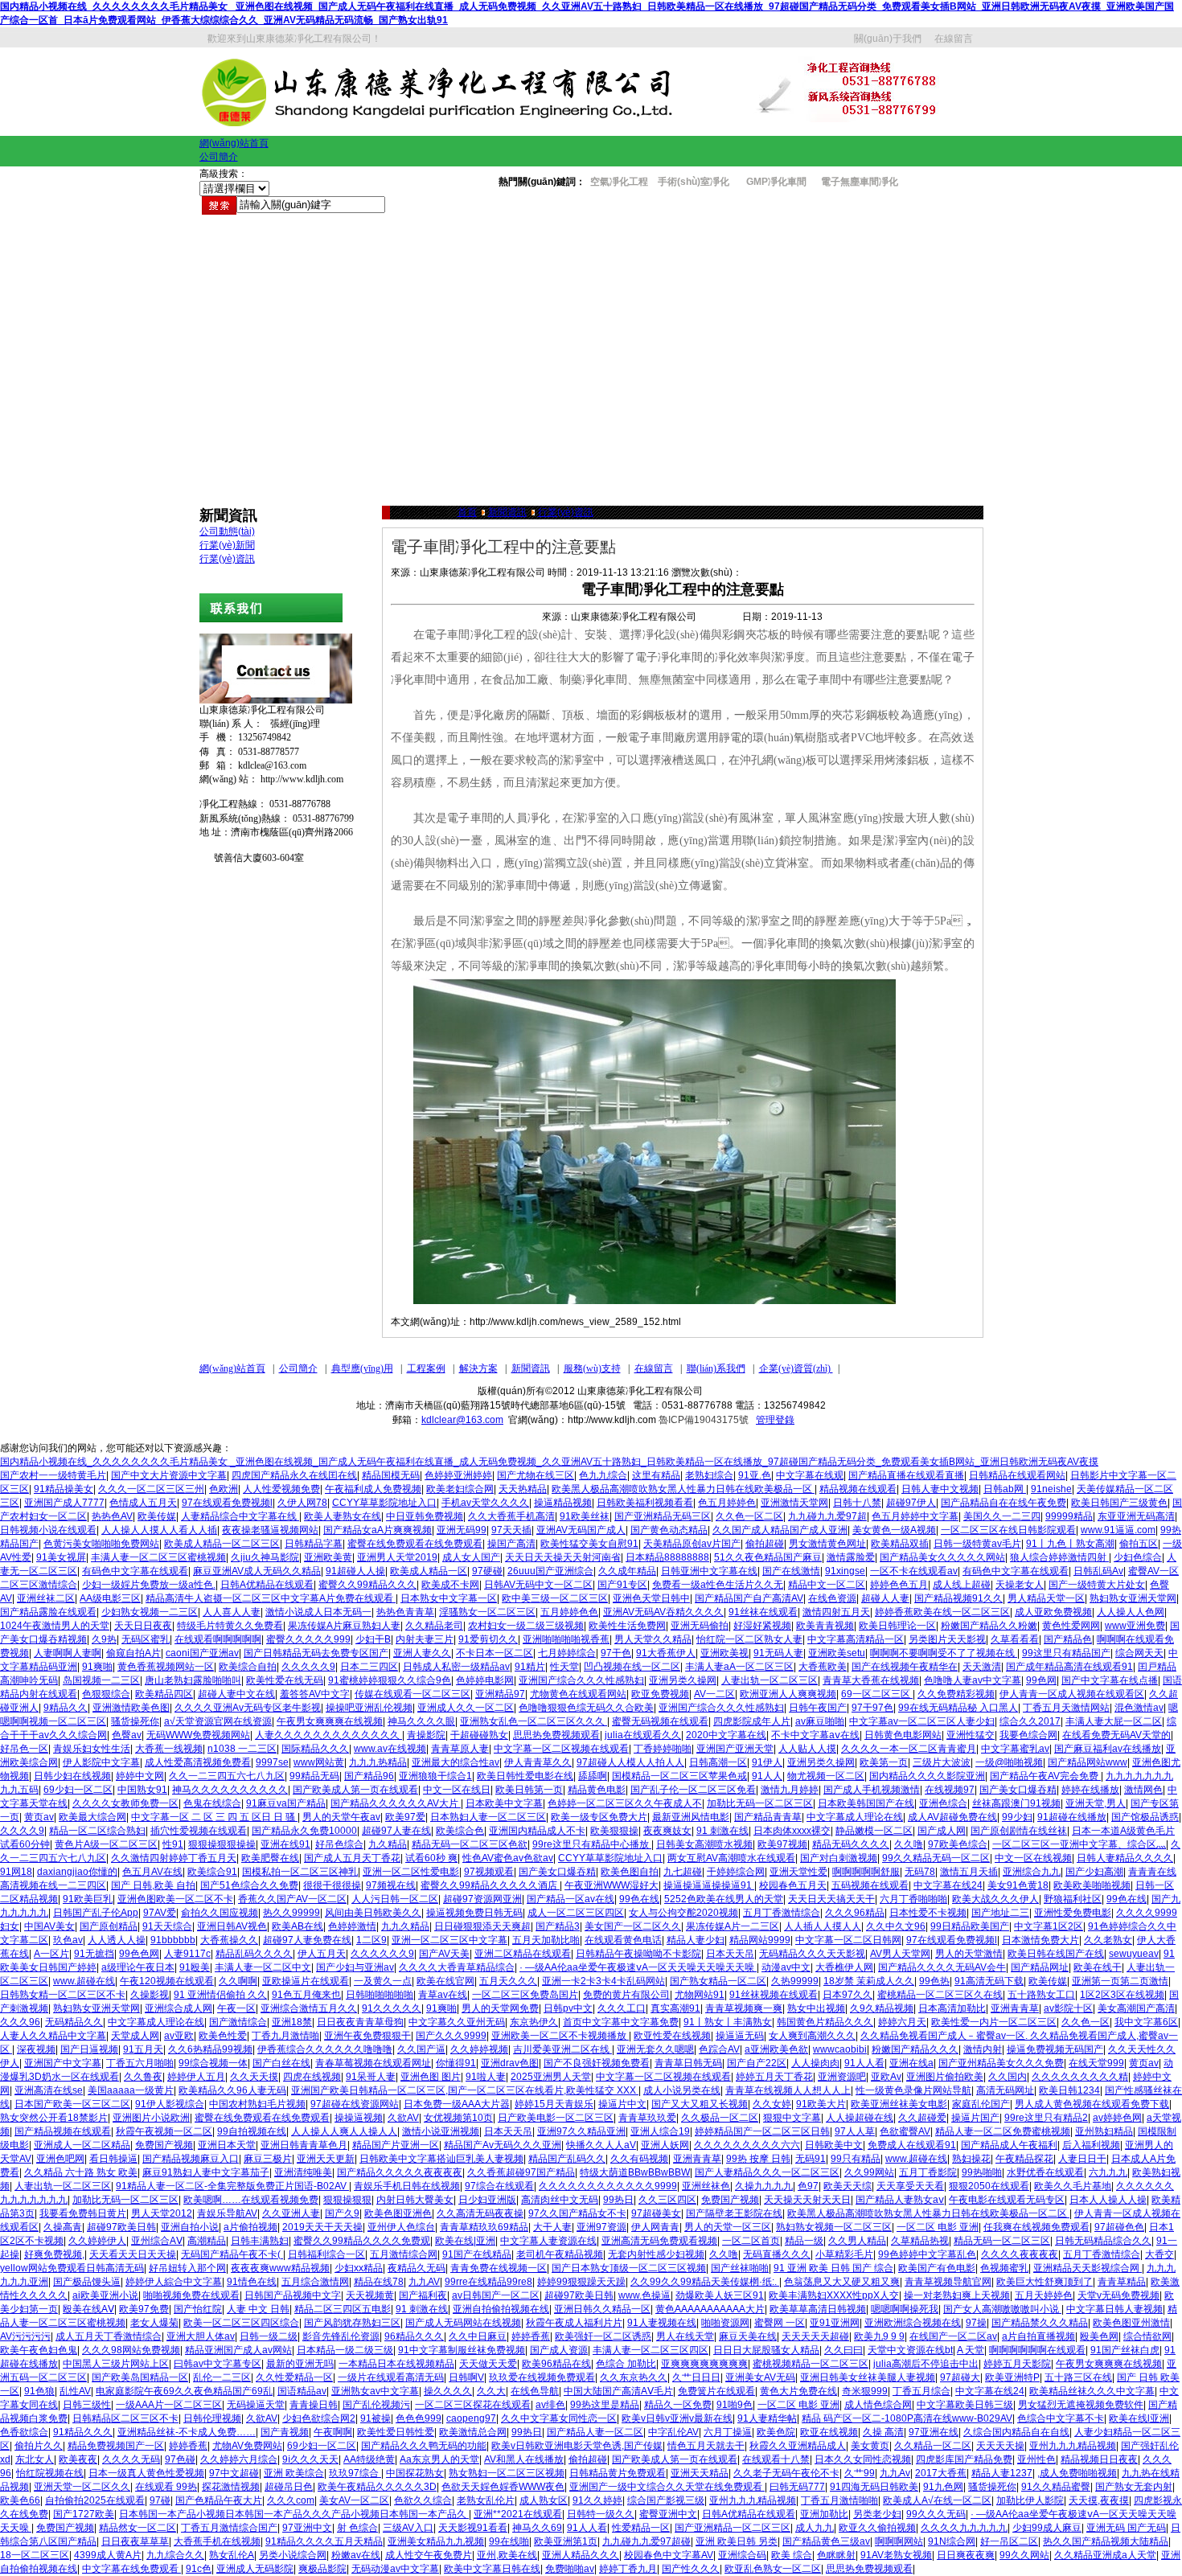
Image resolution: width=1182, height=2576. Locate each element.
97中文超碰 (234, 2473)
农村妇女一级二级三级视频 (526, 1626)
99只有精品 (856, 2159)
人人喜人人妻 (232, 1612)
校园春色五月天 (793, 1885)
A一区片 (51, 1954)
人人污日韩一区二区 (395, 1899)
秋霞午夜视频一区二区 (164, 2131)
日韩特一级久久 (601, 2514)
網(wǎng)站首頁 (232, 1368)
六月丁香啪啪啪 (913, 1899)
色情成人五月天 (143, 1503)
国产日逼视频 (89, 2049)
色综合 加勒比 (626, 2364)
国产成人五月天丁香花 (352, 1858)
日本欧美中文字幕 (504, 1803)
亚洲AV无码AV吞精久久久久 (663, 1612)
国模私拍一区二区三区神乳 (300, 1872)
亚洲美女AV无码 (760, 2377)
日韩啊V (466, 2377)
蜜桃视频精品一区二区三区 (811, 2364)
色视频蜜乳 (1004, 2268)
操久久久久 (448, 2391)
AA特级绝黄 (369, 2459)
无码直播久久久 (777, 2254)
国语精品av (302, 2391)
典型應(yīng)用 (362, 1368)
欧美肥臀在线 (270, 1858)
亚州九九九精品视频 (1073, 2446)
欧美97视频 (782, 1844)
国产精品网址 (1040, 1967)
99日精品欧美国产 (970, 1926)
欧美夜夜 (78, 2459)
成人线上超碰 (962, 1585)
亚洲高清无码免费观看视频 (659, 2241)
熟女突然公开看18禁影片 (54, 2118)
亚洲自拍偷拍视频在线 (501, 2309)
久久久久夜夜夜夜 (1020, 2254)
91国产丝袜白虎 (1125, 2350)
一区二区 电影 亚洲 (938, 2227)
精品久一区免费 (678, 2405)
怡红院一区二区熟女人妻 (749, 1639)
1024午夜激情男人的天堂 (55, 1626)
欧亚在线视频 (829, 2432)
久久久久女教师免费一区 (125, 1803)
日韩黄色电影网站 (903, 1735)
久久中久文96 (896, 1926)
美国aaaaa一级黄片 (131, 2090)
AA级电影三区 (110, 1598)
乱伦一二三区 (222, 2377)
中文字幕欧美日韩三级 (965, 2405)
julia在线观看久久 (643, 1735)
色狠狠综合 (106, 1694)
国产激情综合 (238, 2022)
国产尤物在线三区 (536, 1475)
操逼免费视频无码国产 (1055, 2049)
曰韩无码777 (797, 2487)
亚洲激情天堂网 (794, 1503)
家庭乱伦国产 (981, 2104)
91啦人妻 (486, 2077)
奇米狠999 (865, 2391)
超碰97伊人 (911, 1503)
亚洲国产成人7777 (64, 1503)
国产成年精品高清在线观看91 (1069, 1667)
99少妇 (1017, 1817)
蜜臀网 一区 (780, 2323)
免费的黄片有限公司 (626, 1995)
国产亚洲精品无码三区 (663, 1516)
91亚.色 (755, 1475)
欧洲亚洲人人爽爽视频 (788, 1694)
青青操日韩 (314, 2405)
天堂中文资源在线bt (910, 2350)
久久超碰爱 (922, 2118)
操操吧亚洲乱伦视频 (369, 1708)
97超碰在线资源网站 (355, 2104)
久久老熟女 (1108, 1940)
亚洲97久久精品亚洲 (581, 2131)
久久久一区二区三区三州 (151, 1489)
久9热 (104, 1639)
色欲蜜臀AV (905, 2131)
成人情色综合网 (878, 2405)
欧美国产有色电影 (937, 2268)
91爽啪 (97, 1667)
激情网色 (1143, 1790)
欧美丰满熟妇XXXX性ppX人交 (834, 2295)
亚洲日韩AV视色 (232, 1926)
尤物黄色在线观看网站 (578, 1694)
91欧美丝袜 (585, 1516)
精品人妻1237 (1002, 2473)
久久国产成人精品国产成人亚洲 (780, 1530)
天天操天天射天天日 (807, 2200)
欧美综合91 (212, 1872)
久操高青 (63, 2227)
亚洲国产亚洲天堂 (735, 1749)
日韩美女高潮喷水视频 (704, 1844)
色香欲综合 (24, 2432)
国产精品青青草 (768, 1817)
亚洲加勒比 (824, 2514)
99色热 (934, 1981)
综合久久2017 (1030, 1721)
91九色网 (943, 2487)
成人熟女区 (544, 2500)
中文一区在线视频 (1033, 1858)
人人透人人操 (117, 1940)
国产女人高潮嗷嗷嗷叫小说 (1002, 2309)
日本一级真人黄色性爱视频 (146, 2473)
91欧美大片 (821, 2104)
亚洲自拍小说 (190, 2227)
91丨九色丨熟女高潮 (1070, 1544)
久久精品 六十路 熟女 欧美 (81, 2172)
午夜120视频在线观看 (167, 1981)
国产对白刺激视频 (839, 1858)
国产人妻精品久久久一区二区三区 (767, 2172)
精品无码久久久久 (851, 1844)
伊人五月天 (322, 1954)
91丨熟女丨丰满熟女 (728, 2022)
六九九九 (1108, 2172)
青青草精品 (1122, 2282)
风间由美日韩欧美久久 (373, 1913)
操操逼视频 (359, 2118)
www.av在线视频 (390, 1749)
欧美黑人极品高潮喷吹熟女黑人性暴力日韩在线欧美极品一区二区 (928, 2213)
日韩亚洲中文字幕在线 (709, 1571)
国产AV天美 (444, 1954)
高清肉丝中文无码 (560, 2200)
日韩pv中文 (568, 2008)
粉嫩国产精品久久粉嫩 (989, 1626)
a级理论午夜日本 (138, 1967)
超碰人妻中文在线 (236, 1694)
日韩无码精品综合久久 (1103, 2241)
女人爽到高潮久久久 (812, 2036)
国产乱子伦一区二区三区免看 (693, 1790)
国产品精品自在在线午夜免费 (1003, 1503)
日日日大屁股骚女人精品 (766, 2350)
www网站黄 (319, 1762)
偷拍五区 (1139, 1544)
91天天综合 (167, 1926)
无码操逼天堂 (256, 2405)
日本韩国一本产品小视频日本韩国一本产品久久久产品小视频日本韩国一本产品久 (294, 2514)
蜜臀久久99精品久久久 (367, 1585)
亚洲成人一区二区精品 (82, 2145)
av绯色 (550, 2405)
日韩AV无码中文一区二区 (538, 1585)
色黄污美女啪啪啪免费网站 (101, 1544)
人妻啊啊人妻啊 (68, 1653)
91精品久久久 (83, 2432)
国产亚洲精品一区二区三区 (733, 2528)
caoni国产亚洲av (202, 1653)
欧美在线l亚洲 (1139, 2418)
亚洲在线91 (285, 1844)
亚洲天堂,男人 (1096, 1803)
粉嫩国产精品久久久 (915, 2049)
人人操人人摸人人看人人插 (159, 1530)
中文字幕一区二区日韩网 (848, 1940)
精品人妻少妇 (696, 1940)
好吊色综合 (339, 1844)
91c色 (199, 2569)
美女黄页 (870, 2446)
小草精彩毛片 (844, 2254)
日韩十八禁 (857, 1503)
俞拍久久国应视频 (220, 1913)
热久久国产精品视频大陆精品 (1106, 2541)
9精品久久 (66, 1708)
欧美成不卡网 (450, 1585)
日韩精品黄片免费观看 (618, 2473)
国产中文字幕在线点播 (1110, 1680)
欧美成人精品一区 (429, 1571)
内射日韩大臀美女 (415, 2200)
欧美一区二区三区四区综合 (241, 2323)
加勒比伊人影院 (1030, 2500)
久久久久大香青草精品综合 (457, 1967)
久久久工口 (622, 2008)
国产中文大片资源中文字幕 (169, 1475)
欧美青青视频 (825, 1626)
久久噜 (909, 1844)
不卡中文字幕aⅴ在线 (815, 1735)
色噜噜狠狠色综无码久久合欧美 (586, 1708)
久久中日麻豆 (478, 2336)
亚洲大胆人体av (201, 2336)
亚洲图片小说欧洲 (151, 2118)
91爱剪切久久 (488, 1639)
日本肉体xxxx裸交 (792, 1831)
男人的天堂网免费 (500, 2008)
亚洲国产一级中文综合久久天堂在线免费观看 (667, 2487)
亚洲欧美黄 (328, 1557)
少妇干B (373, 1639)
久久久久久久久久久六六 (747, 2145)
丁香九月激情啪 (285, 2036)
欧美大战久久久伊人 (995, 1899)
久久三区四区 (667, 2200)
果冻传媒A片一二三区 (733, 1926)
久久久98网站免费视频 (131, 2350)
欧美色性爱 (223, 2036)
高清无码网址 (1005, 2090)
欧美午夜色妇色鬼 (39, 2350)
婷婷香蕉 (531, 2336)
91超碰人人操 (355, 1571)
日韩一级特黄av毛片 (977, 1544)
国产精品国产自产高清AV (749, 1598)
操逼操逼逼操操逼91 (709, 1885)
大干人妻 (552, 2227)
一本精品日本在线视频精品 (396, 2364)
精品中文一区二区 (827, 1585)
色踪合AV (719, 2049)
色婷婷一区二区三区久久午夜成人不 (625, 1803)
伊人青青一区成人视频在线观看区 (1072, 1694)
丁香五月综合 (921, 2391)
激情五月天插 (969, 1872)
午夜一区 (236, 2008)
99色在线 (639, 1899)
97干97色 (872, 1708)
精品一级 (804, 2241)
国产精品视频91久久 (958, 1598)
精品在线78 (379, 2282)
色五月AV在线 (152, 1872)
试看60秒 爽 (431, 1858)
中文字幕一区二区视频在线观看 (561, 1749)
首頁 (467, 512)
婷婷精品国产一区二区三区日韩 (762, 2131)
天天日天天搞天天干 (831, 1899)
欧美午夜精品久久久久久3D (377, 2487)
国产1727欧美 (84, 2514)
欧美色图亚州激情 (1131, 2323)
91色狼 (39, 2391)
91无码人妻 (778, 1653)
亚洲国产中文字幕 (63, 2063)
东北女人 (35, 2459)
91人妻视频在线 (662, 2323)
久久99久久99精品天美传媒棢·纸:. (705, 2282)
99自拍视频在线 (252, 2131)
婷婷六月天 (902, 2022)
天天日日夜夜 (143, 1626)
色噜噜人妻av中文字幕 (973, 1680)
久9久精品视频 (882, 2008)
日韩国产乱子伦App (96, 1913)
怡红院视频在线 (50, 2473)
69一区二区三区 (877, 1694)
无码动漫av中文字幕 (395, 2569)
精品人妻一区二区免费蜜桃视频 (1003, 2131)
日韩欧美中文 (834, 2145)
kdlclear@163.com (462, 1420)
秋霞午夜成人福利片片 (574, 2323)
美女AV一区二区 (354, 2500)
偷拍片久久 (39, 2446)
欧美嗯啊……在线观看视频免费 (251, 2200)
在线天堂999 (1096, 2063)
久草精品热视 (920, 2241)
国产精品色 (1068, 1639)
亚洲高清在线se (49, 2090)
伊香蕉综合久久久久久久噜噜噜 (325, 2049)
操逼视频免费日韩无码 (474, 1913)
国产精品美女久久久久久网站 (942, 1557)
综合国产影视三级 (666, 2500)
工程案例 (426, 1368)
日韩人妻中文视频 (940, 1489)
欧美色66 (20, 2500)
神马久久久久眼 (421, 1721)
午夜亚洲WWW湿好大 (612, 1885)
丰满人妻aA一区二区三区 (739, 1667)
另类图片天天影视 (947, 1639)
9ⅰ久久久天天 (310, 2459)
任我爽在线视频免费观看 (1036, 2227)
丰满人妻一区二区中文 (263, 1967)
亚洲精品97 (500, 1694)
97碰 (160, 2500)
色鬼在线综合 (212, 1803)
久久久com (291, 2500)
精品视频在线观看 (858, 1489)
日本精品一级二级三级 (345, 2350)
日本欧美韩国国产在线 (866, 1803)
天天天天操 (1000, 2446)
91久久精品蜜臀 (1056, 2487)
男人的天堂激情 (969, 1954)
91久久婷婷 (597, 2500)
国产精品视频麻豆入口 (191, 2159)
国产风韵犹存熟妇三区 (352, 2323)
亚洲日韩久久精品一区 (602, 2309)
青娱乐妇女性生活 (92, 1749)
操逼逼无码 (740, 2036)
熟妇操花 (971, 2159)
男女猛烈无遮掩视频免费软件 (1081, 2405)
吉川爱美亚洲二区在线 (562, 2049)
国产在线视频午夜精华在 (905, 1667)
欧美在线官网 (445, 1981)
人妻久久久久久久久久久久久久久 (328, 1735)
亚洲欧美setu (837, 1653)
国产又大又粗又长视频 (700, 2104)
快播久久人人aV (601, 2145)
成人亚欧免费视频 (1053, 1612)
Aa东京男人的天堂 (439, 2459)
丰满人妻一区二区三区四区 (651, 2350)
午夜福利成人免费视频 (373, 1489)
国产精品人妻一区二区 (595, 2432)
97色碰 (180, 2459)
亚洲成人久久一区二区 (466, 1708)
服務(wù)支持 (592, 1368)
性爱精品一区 (641, 2528)
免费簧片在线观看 (716, 2391)
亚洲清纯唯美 (303, 2172)
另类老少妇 (877, 2514)
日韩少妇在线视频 (72, 1776)
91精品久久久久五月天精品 (324, 2541)
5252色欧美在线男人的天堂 (724, 1899)
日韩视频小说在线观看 (48, 1530)
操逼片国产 (975, 2118)
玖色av (68, 1940)
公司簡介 (298, 1368)
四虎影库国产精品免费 (964, 2459)
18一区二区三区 (35, 2555)
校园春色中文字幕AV (669, 2555)
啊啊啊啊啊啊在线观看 (1037, 2350)
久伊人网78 (302, 1503)
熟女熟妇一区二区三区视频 (507, 2473)
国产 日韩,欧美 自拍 (153, 1885)
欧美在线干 (1098, 1967)
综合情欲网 (1147, 2336)
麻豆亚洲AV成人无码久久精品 (257, 1571)
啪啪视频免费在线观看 (191, 2295)
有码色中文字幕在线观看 (135, 1571)
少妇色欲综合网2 (319, 2418)
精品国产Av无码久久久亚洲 (503, 2145)
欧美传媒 (157, 1516)
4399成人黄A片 (108, 2555)
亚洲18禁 (292, 2022)
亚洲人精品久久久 (581, 2555)
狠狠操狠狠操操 (222, 1844)
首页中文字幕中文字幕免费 (621, 2022)
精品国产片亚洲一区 (396, 2145)
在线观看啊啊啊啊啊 (218, 1639)
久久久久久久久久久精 (1080, 2077)
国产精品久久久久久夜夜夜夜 (400, 2172)
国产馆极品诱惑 (1145, 1817)
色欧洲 (224, 1489)
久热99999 (795, 1981)
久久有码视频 (639, 2159)
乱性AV (75, 2391)
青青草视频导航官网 (948, 2282)
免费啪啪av (570, 2569)
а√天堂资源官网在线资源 (218, 1721)
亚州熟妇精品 (1104, 2131)
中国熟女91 (142, 1790)
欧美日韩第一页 (529, 1790)
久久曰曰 (843, 2350)
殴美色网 (1099, 2336)
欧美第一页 (884, 1762)
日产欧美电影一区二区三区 (556, 2118)
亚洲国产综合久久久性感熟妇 (581, 1680)
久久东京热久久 (634, 2377)
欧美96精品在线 (556, 2364)
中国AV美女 (49, 1926)
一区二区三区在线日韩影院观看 (1008, 1530)
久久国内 (1008, 2077)
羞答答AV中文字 (315, 1694)
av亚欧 (179, 2036)
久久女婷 (772, 2104)
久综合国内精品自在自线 (1016, 2432)
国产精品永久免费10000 (304, 1831)
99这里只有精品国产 (1066, 1653)
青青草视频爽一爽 (744, 2008)
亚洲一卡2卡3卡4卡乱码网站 (603, 1981)
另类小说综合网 (293, 2555)
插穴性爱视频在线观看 (199, 1831)
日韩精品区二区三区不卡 (125, 2418)
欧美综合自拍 (248, 1667)
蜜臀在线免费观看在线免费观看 (415, 1544)
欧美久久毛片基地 (1073, 2186)
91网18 (16, 1872)
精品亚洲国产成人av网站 (238, 2350)
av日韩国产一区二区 (496, 2295)
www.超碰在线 (84, 1981)
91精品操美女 (64, 1489)
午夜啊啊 (333, 2432)
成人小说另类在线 (682, 2090)
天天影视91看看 (473, 2528)
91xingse (845, 1571)
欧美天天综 (848, 2186)
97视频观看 (489, 1872)
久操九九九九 (764, 2186)
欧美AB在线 (298, 1926)
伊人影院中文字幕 (101, 1762)
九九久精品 (405, 1926)
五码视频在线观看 (870, 1885)
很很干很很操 (332, 1885)
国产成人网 (942, 1831)
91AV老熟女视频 (896, 2555)
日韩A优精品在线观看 (267, 1585)
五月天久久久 (508, 1981)
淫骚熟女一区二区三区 (487, 1612)
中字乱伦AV (673, 2432)
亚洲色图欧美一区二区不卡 (175, 1899)
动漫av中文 (786, 1967)
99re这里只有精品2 (1046, 2118)
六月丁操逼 (728, 2432)
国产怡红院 (198, 2309)
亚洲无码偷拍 (700, 1626)
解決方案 (478, 1368)
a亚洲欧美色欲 (776, 2049)
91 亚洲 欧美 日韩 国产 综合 (833, 2268)
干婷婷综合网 (736, 1872)
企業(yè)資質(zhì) (796, 1368)
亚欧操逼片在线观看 (306, 1981)
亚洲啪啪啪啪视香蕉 (566, 1639)
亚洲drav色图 (510, 2063)
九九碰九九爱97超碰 (646, 2541)
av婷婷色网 (1117, 2118)
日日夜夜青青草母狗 (360, 2022)
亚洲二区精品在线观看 (523, 1954)
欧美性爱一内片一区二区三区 (994, 2022)
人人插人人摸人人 (823, 1926)
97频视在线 (391, 1885)
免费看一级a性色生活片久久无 (718, 1585)
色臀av (127, 1735)
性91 (173, 1844)
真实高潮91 (675, 2008)
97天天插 (511, 1530)
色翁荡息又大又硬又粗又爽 (842, 2282)
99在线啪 (509, 2541)
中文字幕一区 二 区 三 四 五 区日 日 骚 (214, 1817)
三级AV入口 (408, 2528)
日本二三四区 (369, 1667)
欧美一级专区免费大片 (599, 1817)
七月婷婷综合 (567, 1653)
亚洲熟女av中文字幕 (375, 2391)
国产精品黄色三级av (826, 2541)
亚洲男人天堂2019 (397, 1557)
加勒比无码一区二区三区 (760, 1803)
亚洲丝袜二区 (46, 1598)
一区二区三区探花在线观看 (473, 2405)
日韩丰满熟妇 (260, 2241)
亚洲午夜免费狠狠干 (367, 2036)
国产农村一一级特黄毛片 (53, 1475)
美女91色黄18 (1018, 1885)
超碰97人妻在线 (396, 1831)
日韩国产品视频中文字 (293, 2295)
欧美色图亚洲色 (398, 2213)
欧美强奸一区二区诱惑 (603, 2336)
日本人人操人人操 (1108, 2200)
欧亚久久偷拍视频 (877, 2528)
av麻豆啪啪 (820, 1721)
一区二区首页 (751, 2241)
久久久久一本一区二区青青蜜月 (909, 1749)
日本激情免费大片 (1040, 1940)
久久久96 (20, 2022)
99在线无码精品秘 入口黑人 (958, 1708)
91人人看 (864, 2063)
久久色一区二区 (749, 1516)
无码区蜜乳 (146, 1639)
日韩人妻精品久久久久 (1125, 1858)
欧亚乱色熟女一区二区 (773, 2569)
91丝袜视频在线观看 (774, 1995)
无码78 (920, 1872)
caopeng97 (471, 2418)
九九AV (424, 2282)
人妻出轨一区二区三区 (770, 1680)
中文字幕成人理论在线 (855, 1817)
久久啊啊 (238, 1981)
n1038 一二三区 (242, 1749)
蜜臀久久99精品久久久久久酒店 (490, 1885)
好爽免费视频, (54, 2254)
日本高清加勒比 (952, 2008)
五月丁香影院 (928, 2172)
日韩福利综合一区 (326, 2254)
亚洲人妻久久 (422, 1653)
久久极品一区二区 (720, 2118)
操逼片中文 (622, 2104)
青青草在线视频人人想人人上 (788, 2090)
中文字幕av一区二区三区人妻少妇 (922, 1721)
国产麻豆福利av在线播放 (1108, 1749)
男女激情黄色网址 (827, 1544)
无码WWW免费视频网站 (198, 1735)
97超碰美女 (656, 2213)
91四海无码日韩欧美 (874, 2487)
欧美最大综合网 (92, 1817)
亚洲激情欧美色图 (131, 1708)
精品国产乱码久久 (567, 2159)
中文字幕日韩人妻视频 (1114, 2309)
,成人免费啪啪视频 (1077, 2473)
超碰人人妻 (885, 1598)
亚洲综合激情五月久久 (309, 2008)
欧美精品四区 (164, 1694)
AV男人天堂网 (900, 1954)
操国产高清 (511, 1544)
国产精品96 (369, 1776)
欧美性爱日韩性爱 (396, 2432)
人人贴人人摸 (807, 1749)
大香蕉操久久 (229, 1940)
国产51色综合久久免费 (249, 1885)
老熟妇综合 (709, 1475)
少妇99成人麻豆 (1047, 2528)
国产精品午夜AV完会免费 (1045, 1776)
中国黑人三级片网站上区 (116, 2364)
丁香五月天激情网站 (1066, 1708)
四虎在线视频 (312, 2077)
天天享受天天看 (910, 2186)
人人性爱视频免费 (281, 1489)
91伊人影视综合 (170, 2104)
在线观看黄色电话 (623, 1940)
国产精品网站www (1088, 1762)
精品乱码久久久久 (254, 1954)
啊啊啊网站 (899, 2541)
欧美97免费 (144, 2309)
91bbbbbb (173, 1940)
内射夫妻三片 (425, 1639)
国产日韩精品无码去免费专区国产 (316, 1653)
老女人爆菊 (154, 2323)
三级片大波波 (942, 1762)
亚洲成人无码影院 (255, 2569)
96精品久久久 (414, 2336)
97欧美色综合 (958, 1844)
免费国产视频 (164, 2145)
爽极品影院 (322, 2569)
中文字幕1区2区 (1049, 1926)
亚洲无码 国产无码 (1126, 2528)
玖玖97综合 (355, 2473)
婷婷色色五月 (899, 1585)
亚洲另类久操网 (683, 1680)
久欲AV (403, 2118)
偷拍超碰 (765, 1544)
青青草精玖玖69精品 (484, 2227)
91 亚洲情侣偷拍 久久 (220, 1995)
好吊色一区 (24, 1749)
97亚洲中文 (307, 2528)
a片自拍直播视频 (1038, 2336)
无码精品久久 (74, 2022)
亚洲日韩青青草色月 (304, 2145)
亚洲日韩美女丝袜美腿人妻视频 (868, 2377)
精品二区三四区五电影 (343, 2309)
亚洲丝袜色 (706, 2186)
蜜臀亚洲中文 (668, 2514)
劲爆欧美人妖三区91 (720, 2295)
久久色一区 (1086, 2022)
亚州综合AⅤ (157, 2241)
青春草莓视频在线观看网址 (373, 2063)
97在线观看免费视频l (227, 1503)
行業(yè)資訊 (566, 512)
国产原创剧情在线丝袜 (1019, 1831)
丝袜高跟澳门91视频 (1016, 1803)
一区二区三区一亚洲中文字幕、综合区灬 (1079, 1844)
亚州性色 (1036, 2459)
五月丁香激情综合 (782, 1913)
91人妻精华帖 (767, 2418)
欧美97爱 (405, 1817)
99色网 (1041, 1680)
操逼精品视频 (563, 1503)
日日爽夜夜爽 (966, 2555)
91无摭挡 (94, 1954)
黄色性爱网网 (1071, 1626)
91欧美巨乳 (88, 1899)
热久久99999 (291, 1913)
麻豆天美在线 (748, 2336)
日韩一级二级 (269, 2336)
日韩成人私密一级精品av (456, 1667)
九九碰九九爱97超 (827, 1516)
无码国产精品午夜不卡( (232, 2254)
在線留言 (954, 39)
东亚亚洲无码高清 (1136, 1516)
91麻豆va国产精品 (286, 1803)
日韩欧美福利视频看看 (645, 1503)
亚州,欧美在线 (507, 2555)
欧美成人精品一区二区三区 (222, 1544)
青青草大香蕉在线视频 (871, 1680)
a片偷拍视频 (250, 2227)
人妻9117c (187, 1954)
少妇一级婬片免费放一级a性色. (149, 1585)
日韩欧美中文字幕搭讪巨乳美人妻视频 (441, 2159)
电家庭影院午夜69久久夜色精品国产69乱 (184, 2391)
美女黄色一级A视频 (894, 1530)
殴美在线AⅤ (88, 2309)
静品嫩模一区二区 (874, 1831)
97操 (976, 2323)
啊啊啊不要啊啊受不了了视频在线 (944, 1653)
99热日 (618, 2200)
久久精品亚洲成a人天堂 (1105, 2555)
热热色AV (112, 1516)
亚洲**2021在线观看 (518, 2514)
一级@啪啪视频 (1009, 1762)
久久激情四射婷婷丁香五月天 (174, 1858)
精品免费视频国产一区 (116, 2446)
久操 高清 (883, 2432)
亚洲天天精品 (700, 2473)
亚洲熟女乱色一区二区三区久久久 (534, 1721)
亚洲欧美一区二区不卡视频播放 (560, 2036)
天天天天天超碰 (815, 2336)
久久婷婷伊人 (97, 2241)
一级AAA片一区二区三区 (169, 2405)
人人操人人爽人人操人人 (344, 2131)
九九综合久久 (175, 2555)
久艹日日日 (696, 2377)
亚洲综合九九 (1032, 1872)
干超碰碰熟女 (479, 1735)
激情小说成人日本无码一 (318, 1612)
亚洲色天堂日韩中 (651, 1598)
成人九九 (815, 2528)
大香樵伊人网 (844, 1967)
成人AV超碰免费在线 (952, 1817)
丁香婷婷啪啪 (663, 1749)
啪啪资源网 (725, 2323)
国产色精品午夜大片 (219, 2500)
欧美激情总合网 (473, 2432)
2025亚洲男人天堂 (551, 2077)
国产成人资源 (559, 2350)
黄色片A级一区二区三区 (106, 1844)
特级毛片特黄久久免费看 (230, 1626)
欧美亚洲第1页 (566, 2541)
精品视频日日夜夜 (1099, 2459)
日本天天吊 (730, 1954)
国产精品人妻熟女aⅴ (900, 2200)
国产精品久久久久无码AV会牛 (942, 1967)
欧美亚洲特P (1012, 2377)
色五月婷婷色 (727, 1503)
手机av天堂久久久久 (485, 1503)
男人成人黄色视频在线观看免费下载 (1092, 2104)
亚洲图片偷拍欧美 (945, 2077)
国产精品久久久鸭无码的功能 (424, 2446)
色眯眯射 (836, 2555)
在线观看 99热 (166, 2487)
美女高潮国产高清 (1136, 2008)
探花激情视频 (231, 2487)
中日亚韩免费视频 (425, 1516)
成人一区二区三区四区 (576, 1913)
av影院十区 (1068, 2008)
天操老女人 (1020, 1585)
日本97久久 (848, 1995)
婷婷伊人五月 (196, 2077)
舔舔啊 (593, 1776)
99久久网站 (1024, 2555)
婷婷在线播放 (1090, 1790)
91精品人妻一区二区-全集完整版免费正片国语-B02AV (232, 2186)
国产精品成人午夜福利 (1009, 2145)
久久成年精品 (627, 1571)
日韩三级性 (87, 2405)
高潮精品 (207, 2241)
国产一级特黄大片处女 (1097, 1585)
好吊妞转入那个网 (187, 2268)
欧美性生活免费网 (627, 1626)
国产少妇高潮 (1094, 1872)
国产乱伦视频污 (376, 2405)
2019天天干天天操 (322, 2227)
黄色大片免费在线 (798, 2391)
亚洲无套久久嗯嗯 (655, 2049)
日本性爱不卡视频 (928, 1913)
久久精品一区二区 (933, 2446)
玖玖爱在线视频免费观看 (542, 2377)
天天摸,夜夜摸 (1099, 2500)
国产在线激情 (791, 1571)
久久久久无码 (131, 2459)
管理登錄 (775, 1420)
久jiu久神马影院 (265, 1557)
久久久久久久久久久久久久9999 (608, 2186)
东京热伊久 (534, 2022)
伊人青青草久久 (538, 1762)
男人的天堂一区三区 (728, 2227)
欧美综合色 (460, 1831)
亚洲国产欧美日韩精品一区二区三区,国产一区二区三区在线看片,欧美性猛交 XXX (465, 2090)
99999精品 (1069, 1516)
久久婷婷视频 (479, 2049)
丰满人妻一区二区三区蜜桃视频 (158, 1557)
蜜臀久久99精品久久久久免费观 (362, 2241)
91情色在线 (252, 2282)
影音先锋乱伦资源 (341, 2336)
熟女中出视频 (816, 2008)
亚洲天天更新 (326, 2159)
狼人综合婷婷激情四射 (1059, 1557)
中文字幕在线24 (948, 1885)
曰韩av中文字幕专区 (218, 2364)
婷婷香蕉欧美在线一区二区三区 (942, 1612)
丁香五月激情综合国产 (229, 2528)
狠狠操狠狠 (347, 2200)
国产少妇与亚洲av (355, 1967)
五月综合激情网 (315, 2282)
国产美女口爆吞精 (1018, 1790)
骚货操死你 (135, 1721)
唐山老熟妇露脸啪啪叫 (193, 1680)
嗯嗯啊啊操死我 (905, 2309)
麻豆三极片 (268, 2159)
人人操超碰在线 (860, 2118)
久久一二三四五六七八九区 (227, 1776)
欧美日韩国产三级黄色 (1119, 1503)
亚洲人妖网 (665, 2145)
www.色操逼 (644, 2295)
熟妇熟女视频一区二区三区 (834, 2227)
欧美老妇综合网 (460, 1489)
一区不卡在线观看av (914, 1571)
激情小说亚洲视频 (441, 2131)
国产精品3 (558, 1926)
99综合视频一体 (213, 2063)
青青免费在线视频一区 (499, 2268)
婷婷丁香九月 (628, 2569)
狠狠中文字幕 (792, 2118)
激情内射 (983, 2049)
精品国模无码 (391, 1475)
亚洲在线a (911, 2063)
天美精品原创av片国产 (692, 1544)
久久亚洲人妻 (291, 2213)
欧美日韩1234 (1069, 2090)
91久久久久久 (392, 2008)
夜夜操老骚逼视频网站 (270, 1530)
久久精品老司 (434, 1626)
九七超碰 (683, 1872)
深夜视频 (36, 2049)
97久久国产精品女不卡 (577, 2213)
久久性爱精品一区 (294, 2377)
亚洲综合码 (742, 2555)
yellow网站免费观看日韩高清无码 (72, 2268)
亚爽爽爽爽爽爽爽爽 (704, 2364)
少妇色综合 (1138, 1557)
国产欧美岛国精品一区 (140, 2377)
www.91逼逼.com (1118, 1530)
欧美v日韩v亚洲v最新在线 (677, 2418)
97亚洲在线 (934, 2432)
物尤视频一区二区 (826, 1776)
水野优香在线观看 (1045, 2172)
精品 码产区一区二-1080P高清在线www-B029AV (907, 2418)
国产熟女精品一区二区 (718, 1981)
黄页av (39, 1817)
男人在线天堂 (685, 2336)
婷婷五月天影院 (1017, 2364)
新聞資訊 (507, 512)
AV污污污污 (25, 2336)
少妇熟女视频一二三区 (150, 1612)
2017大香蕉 (941, 2473)
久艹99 (860, 2473)
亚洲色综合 (943, 1803)
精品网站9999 (760, 1940)
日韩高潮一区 (718, 1762)
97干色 (616, 1653)
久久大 (491, 2391)
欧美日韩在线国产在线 (1056, 1954)
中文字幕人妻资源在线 (548, 2241)
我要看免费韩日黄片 (83, 2213)
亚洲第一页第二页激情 (1120, 1981)
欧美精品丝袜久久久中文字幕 (1092, 2391)
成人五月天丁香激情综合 (109, 2336)
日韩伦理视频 (212, 2418)
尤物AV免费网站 (247, 2446)
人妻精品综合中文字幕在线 (240, 1516)
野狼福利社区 (1073, 1899)
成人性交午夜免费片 (429, 2555)
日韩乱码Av (1098, 1571)
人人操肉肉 (815, 2063)
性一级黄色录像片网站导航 (913, 2090)
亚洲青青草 (1015, 2008)
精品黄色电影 (597, 1790)
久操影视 (150, 1995)
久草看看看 (1015, 1639)
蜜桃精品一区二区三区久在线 (940, 1995)
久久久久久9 (308, 1667)
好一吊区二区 (1009, 2541)
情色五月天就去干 (706, 2446)
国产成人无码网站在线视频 (463, 2323)
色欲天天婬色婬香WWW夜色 (503, 2487)
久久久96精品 (855, 1913)
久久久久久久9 (382, 1954)
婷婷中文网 (140, 1776)
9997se (272, 1762)
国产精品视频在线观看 (63, 2131)
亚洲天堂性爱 (798, 1872)
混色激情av (1139, 1708)
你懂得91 (456, 2063)
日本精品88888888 (667, 1557)
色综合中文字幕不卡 (1061, 2418)
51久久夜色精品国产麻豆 (768, 1557)
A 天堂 (971, 2350)
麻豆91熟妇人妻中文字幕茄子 (206, 2172)
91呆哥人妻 (371, 2077)
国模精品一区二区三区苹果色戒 (679, 1776)
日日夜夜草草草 (135, 2541)
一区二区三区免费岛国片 (525, 1995)
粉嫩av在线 (356, 2555)
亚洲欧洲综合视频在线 (913, 2323)
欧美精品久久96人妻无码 (232, 2090)
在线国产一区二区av (953, 2336)
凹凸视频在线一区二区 (632, 1667)
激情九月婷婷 (790, 1790)
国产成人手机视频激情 (872, 1790)
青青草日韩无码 (688, 2063)
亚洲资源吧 (842, 2077)
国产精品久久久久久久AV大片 (396, 1803)
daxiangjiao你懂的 (77, 1872)
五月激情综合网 (404, 2254)
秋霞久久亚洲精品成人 (798, 2446)
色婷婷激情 (352, 1926)
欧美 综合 (792, 2555)
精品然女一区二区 (137, 2528)
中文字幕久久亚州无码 (457, 2022)
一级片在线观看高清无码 (391, 2377)
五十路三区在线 (1078, 2377)
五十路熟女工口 (1041, 1995)
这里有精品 (656, 1475)
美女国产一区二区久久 (633, 1926)
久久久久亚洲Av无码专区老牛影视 (248, 1708)
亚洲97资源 (601, 2227)
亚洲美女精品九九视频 (436, 2541)
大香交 (1159, 2254)
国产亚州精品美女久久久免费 (1001, 2063)
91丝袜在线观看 (763, 1612)
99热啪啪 (982, 2172)
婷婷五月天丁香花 (774, 2077)
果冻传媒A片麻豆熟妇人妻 (344, 1626)
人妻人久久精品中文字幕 (53, 2036)
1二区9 (371, 1940)
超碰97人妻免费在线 (307, 1940)
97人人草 (855, 2131)
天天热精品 (523, 1489)
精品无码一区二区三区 (1002, 2241)
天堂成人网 (135, 2036)
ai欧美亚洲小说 (105, 2295)
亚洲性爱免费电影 (1073, 1913)
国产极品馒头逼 (87, 2282)
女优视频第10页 (458, 2118)
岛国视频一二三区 (101, 1680)
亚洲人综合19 (660, 2131)
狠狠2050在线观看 (989, 2186)
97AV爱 (160, 1913)
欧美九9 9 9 (879, 2336)
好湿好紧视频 (762, 1626)
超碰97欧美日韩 (121, 2227)
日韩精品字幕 (314, 1544)
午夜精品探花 (1024, 2159)
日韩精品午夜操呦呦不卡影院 (638, 1954)
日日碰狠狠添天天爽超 (482, 1926)
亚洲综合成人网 (179, 2008)
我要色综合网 (1028, 1735)
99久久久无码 (936, 2514)
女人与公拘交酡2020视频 (683, 1913)
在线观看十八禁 (776, 2459)
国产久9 (342, 2213)
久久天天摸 (254, 2077)
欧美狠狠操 (614, 1831)
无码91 (811, 2159)
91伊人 (767, 1762)
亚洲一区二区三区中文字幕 (449, 1940)
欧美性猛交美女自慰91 (589, 1544)
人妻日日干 (1082, 2159)
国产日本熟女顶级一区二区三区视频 (629, 2268)
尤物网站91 (700, 1995)
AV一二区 (714, 1694)
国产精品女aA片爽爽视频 (378, 1530)
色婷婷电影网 (485, 1680)
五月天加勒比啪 (546, 1940)
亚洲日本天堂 (227, 2145)
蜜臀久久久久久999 (308, 1639)
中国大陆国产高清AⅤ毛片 (618, 2391)
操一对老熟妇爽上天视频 (957, 2295)
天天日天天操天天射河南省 (563, 1557)
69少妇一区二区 (78, 1790)
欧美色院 (776, 2432)
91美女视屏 (61, 1557)
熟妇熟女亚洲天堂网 (1133, 1598)
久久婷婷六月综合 (239, 2459)
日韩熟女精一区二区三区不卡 (63, 1995)
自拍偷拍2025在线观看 (95, 2500)
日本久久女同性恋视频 (863, 2459)
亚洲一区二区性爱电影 (411, 1872)
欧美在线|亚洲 (465, 2241)
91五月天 (143, 2049)
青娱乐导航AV (227, 2213)
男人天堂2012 (162, 2213)
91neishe (1051, 1489)
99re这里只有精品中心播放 (592, 1844)
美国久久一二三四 (1002, 1516)
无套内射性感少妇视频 (656, 2254)
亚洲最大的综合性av (456, 1762)
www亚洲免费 (1135, 1626)
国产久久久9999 (451, 2036)
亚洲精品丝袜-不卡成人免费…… (187, 2432)
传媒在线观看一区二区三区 (412, 1694)
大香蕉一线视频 (169, 1749)
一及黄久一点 (383, 1981)
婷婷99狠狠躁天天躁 (581, 2282)
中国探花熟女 (415, 2473)
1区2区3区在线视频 (1122, 1995)
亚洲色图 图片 (431, 2077)
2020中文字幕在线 (726, 1735)
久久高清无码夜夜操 (480, 2213)
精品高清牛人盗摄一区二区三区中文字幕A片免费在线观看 (271, 1598)
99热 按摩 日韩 (758, 2159)
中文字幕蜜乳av (1015, 1749)
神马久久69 (537, 2528)
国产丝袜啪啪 (740, 2268)
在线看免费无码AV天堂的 (1116, 1735)
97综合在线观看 (499, 2186)
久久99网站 (869, 2172)
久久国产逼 (421, 2049)
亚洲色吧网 (60, 2159)
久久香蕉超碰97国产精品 (521, 2172)
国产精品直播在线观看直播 (906, 1475)
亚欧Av (886, 2077)
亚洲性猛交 (971, 1735)
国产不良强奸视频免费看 (597, 2063)
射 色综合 (357, 2528)
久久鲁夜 (143, 2077)
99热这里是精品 (605, 2405)
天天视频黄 (370, 2295)
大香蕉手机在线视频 (217, 2541)
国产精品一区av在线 (570, 1899)
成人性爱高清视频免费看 (198, 1762)
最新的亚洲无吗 (300, 2364)
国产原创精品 (109, 1926)
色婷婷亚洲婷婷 (458, 1475)
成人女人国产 (471, 1557)
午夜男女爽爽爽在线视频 (330, 1721)
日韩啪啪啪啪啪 (380, 1995)
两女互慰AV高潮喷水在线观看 (731, 1858)
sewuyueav (1134, 1954)
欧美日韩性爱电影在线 (525, 1776)
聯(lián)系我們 (716, 1368)
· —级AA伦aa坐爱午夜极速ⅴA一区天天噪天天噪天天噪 (638, 1967)
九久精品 (388, 1844)
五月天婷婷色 (1044, 2295)
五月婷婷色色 (569, 1612)
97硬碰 (487, 1571)
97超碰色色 (1119, 2227)
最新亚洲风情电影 (691, 1817)
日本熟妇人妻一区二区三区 (488, 1817)
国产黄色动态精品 (669, 1530)
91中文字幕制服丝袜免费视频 (462, 2350)
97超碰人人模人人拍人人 (630, 1762)
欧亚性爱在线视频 (672, 2036)
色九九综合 (603, 1475)
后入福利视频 (1091, 2145)
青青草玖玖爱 (647, 2118)
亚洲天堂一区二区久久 (82, 2487)
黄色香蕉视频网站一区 (166, 1667)
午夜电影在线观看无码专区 (1007, 2200)
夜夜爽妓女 (667, 1831)
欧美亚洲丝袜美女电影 (899, 2104)
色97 (808, 2186)
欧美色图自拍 (630, 1872)
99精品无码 (314, 1776)
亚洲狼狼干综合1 (435, 1776)
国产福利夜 (423, 2295)
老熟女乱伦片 (486, 2500)
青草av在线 (443, 1995)
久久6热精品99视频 (210, 2049)
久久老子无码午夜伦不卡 (786, 2473)
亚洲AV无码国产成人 (581, 1530)
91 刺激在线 (722, 1831)
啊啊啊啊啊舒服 (866, 1872)
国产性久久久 (691, 2569)
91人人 (767, 1776)
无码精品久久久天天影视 (812, 1954)
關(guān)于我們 (888, 39)
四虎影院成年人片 (752, 1721)
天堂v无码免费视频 (1118, 2295)
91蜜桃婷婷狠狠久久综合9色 (390, 1680)
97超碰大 (960, 2377)
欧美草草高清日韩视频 (818, 2309)
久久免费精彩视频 (956, 1694)
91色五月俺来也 (306, 1995)
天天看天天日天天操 (133, 2254)
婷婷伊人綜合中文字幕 (174, 2282)
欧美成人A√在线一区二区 (937, 2500)
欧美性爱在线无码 (285, 1680)
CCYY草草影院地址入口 (384, 1503)
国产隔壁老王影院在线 (734, 2213)
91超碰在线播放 (1072, 1817)
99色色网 (139, 1954)
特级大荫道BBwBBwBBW (635, 2172)
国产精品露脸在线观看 (48, 1612)
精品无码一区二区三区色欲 (470, 1844)
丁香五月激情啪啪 (839, 2500)
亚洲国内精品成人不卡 (537, 1831)
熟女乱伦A (232, 2555)
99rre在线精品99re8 (488, 2282)
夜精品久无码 (417, 2268)
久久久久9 (22, 1831)
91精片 (530, 1667)
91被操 (376, 2418)
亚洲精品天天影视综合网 (1088, 2268)
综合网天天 (1139, 1653)
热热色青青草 (405, 1612)
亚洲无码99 (462, 1530)
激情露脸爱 (851, 1557)
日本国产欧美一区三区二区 (72, 2104)
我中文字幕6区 (1146, 2022)
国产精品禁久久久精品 (1040, 2323)
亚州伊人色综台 (401, 2227)
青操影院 (426, 1735)
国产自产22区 (757, 2063)
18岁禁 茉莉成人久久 (869, 1981)
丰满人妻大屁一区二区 (1114, 1721)
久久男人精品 (857, 2241)
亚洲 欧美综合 (294, 2473)
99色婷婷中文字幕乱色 (927, 2254)
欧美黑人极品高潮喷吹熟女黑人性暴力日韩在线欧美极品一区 (683, 1489)
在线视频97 (950, 1790)
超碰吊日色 (289, 2487)
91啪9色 (735, 2405)
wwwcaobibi (840, 2049)
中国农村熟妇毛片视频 (257, 2104)
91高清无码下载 (989, 1981)
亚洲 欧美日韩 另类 (737, 2541)
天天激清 (982, 1667)
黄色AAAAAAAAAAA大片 (710, 2309)
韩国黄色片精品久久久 (825, 2022)
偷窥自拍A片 (133, 1653)
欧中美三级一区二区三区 (555, 1598)
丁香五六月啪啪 (140, 2063)
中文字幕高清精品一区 (856, 1639)
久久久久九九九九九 (964, 2528)
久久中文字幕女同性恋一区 (559, 2418)
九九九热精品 (378, 1762)
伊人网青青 (655, 2227)
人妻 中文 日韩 (258, 2309)
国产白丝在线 (281, 2063)
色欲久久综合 (423, 2500)
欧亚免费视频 (660, 1694)
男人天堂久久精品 (653, 1639)
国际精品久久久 (315, 1749)
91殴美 (195, 1967)
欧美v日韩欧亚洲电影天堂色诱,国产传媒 (577, 2446)
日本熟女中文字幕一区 (449, 1598)
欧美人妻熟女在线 (343, 1516)
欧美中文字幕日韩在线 (492, 2569)
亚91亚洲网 (835, 2323)
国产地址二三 (1000, 1913)
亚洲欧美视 (724, 1653)
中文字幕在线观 (810, 1475)
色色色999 (419, 2418)
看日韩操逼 (113, 2159)
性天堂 (564, 1667)
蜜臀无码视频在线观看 (660, 1721)
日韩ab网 (1005, 1489)
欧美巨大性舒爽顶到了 (1045, 2282)
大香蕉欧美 (823, 1667)
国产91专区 (622, 1585)
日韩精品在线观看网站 (1017, 1475)
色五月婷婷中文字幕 (915, 1516)
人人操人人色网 (1131, 1612)
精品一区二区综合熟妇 (97, 1831)
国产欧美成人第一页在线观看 (355, 1790)
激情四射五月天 (836, 1612)
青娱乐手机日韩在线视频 (407, 2186)
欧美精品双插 (900, 1544)
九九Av (895, 2473)
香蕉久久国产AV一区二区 (292, 1899)
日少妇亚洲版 (487, 2200)
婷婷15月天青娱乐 (554, 2104)
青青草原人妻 (460, 1749)
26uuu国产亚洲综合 (550, 1571)
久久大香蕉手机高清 (511, 1516)
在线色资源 (832, 1598)
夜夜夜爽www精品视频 (280, 2268)
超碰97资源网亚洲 (482, 1899)
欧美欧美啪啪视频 (1092, 1885)
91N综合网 (952, 2541)
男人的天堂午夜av (341, 1817)
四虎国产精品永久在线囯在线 (294, 1475)
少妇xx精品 (359, 2268)
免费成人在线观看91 (912, 2145)
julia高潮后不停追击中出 (926, 2364)
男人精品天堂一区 (1046, 1598)
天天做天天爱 (488, 2364)
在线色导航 (535, 2391)
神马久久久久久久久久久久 (230, 1790)
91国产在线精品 (477, 2254)
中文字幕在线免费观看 (131, 2569)
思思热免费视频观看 (556, 1735)
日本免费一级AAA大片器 (457, 2104)
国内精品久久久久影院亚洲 (927, 1776)
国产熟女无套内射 (1134, 2487)
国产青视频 (285, 2432)
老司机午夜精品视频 (560, 2254)
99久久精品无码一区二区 (936, 1858)
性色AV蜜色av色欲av (508, 1858)
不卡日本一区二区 (495, 1653)
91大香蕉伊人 (666, 1653)
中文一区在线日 (457, 1790)
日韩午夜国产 (818, 1708)
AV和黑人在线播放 (524, 2459)
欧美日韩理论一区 (897, 1626)
